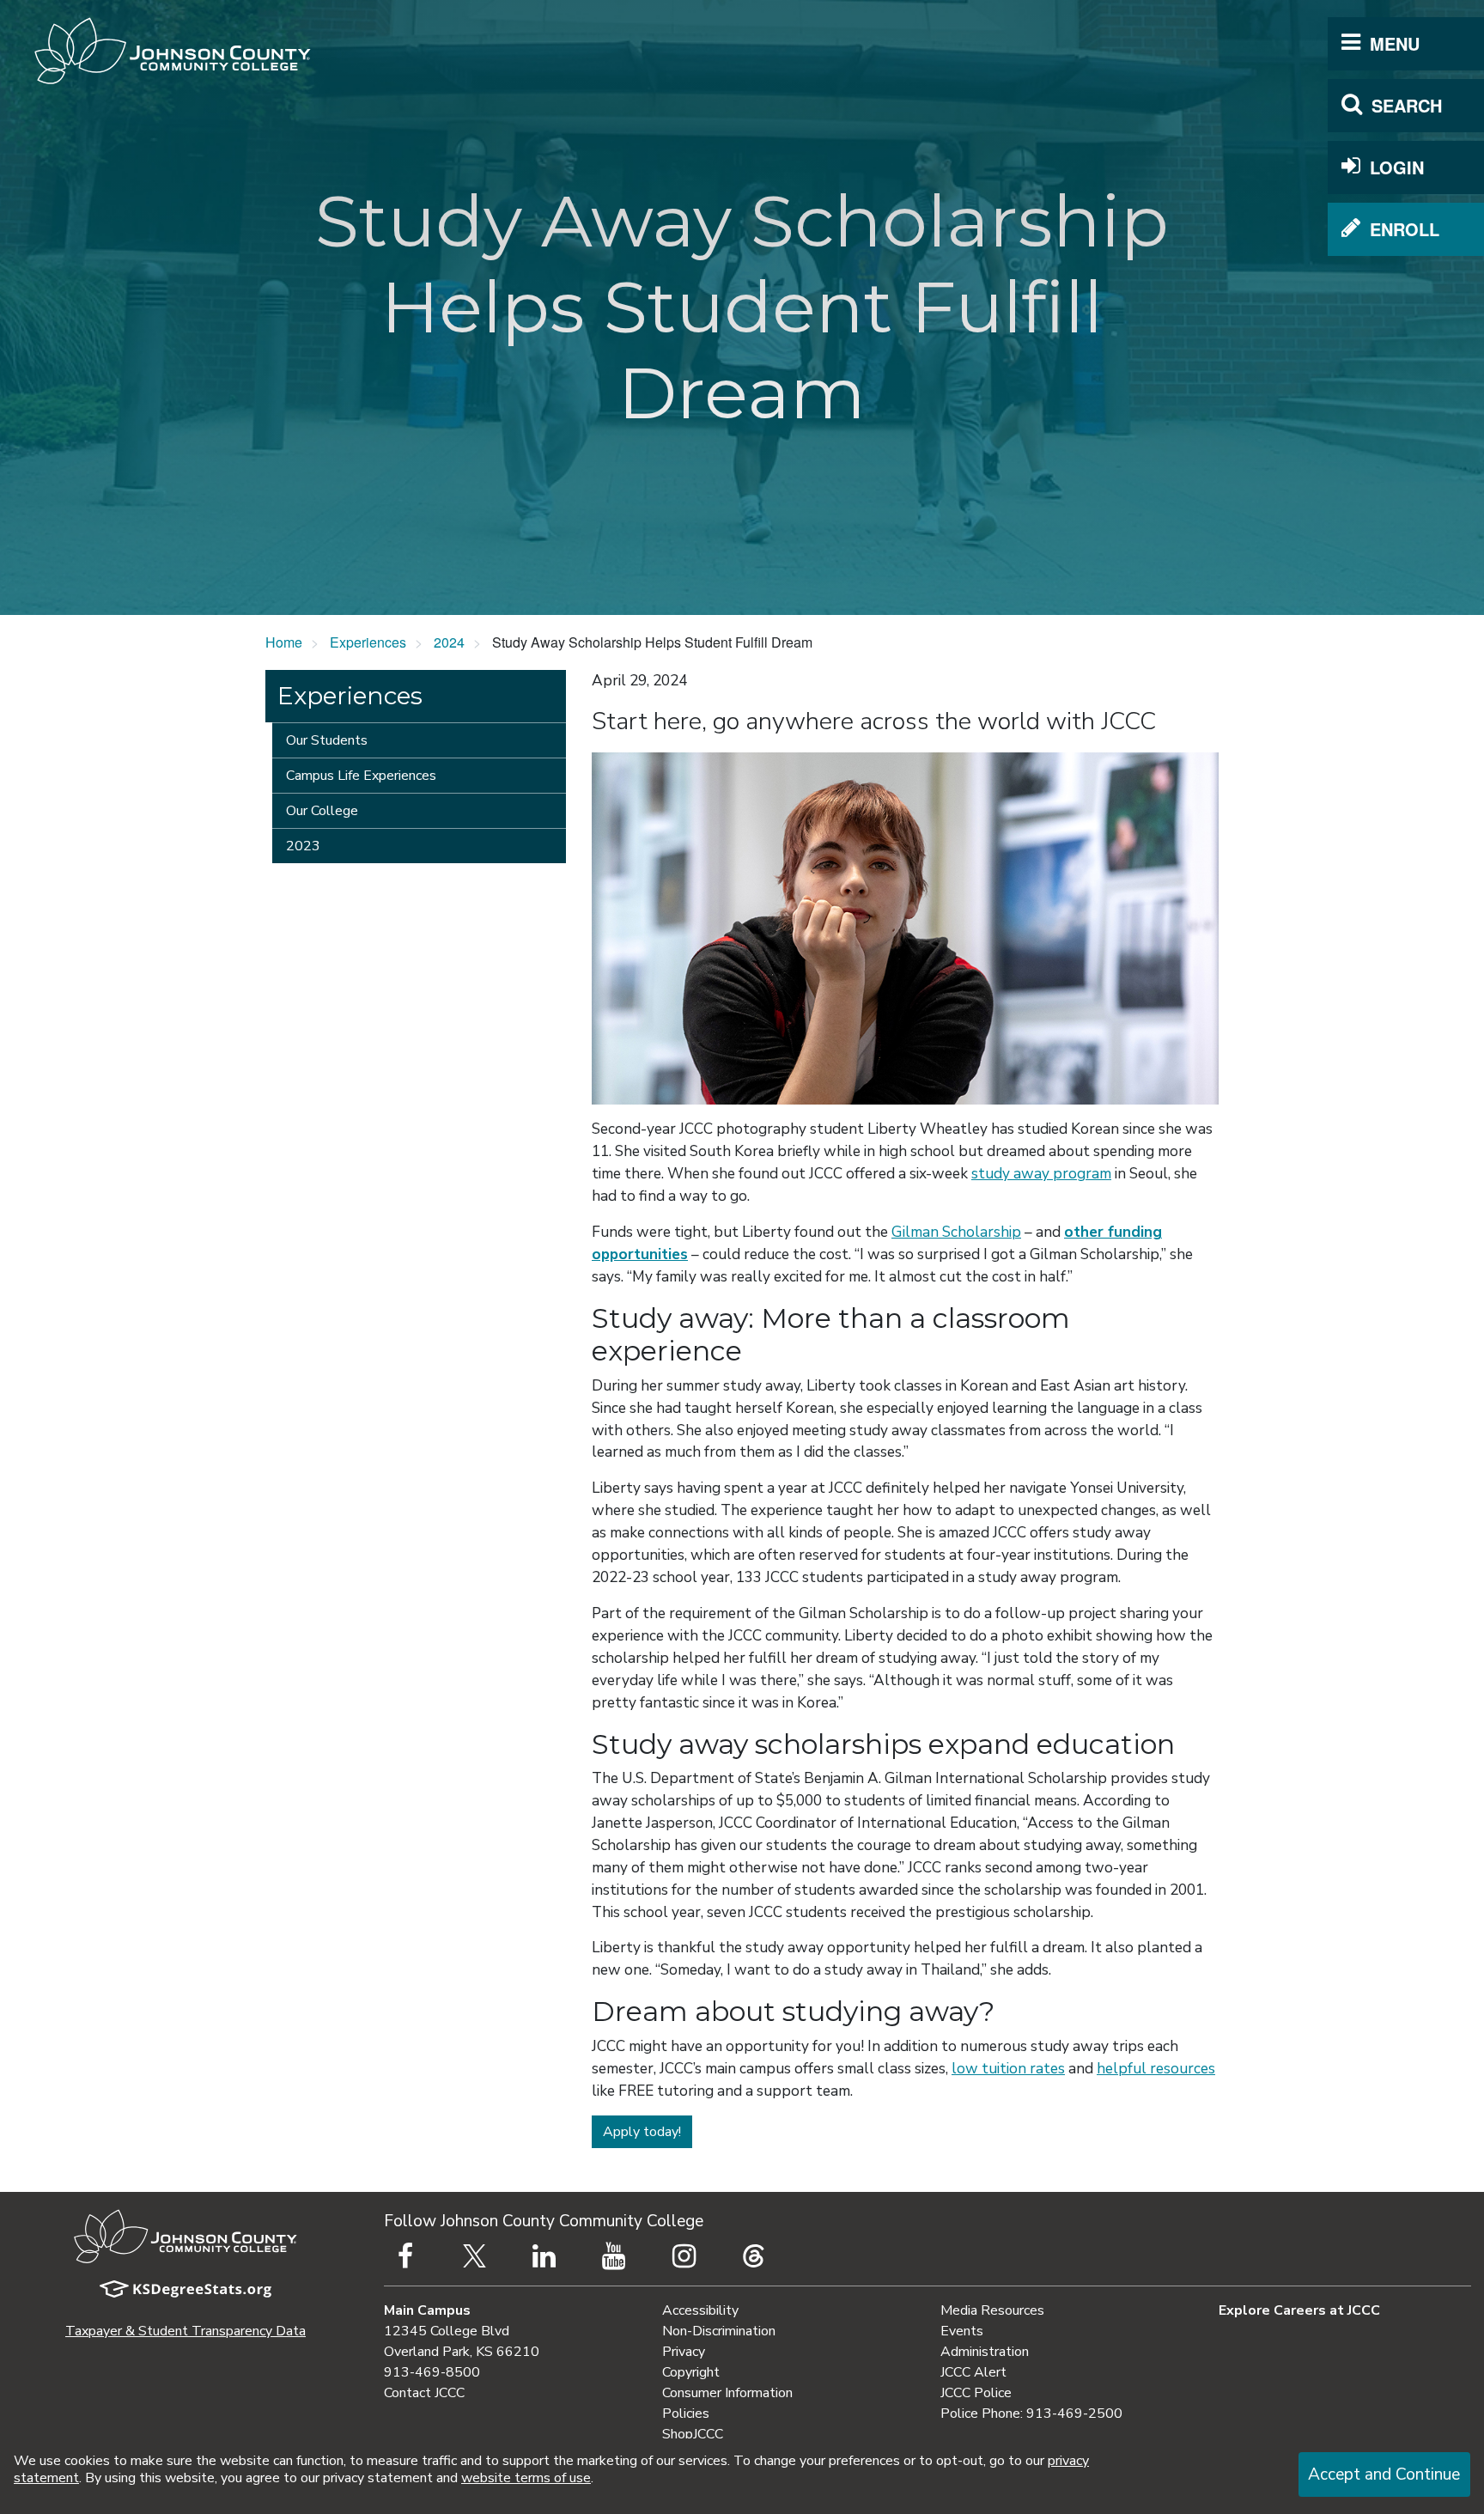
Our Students (327, 740)
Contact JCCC (424, 2393)
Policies (686, 2414)
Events (962, 2331)
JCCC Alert (973, 2372)
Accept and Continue (1384, 2474)
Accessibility (700, 2310)
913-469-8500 (432, 2372)
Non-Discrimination (719, 2331)
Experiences (368, 642)
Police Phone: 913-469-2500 (1031, 2414)
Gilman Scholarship (956, 1232)
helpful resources (1156, 2069)
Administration (985, 2352)
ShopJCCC (693, 2434)
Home (284, 642)
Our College (322, 811)
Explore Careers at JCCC (1299, 2310)
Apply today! (642, 2132)
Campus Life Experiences (361, 776)
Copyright (691, 2372)
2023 (303, 846)
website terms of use (526, 2478)
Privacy (684, 2352)
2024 (449, 642)
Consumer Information (727, 2393)
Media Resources (992, 2310)
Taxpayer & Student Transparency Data (185, 2331)
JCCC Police (976, 2393)
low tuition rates (1008, 2069)
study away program (1041, 1174)
